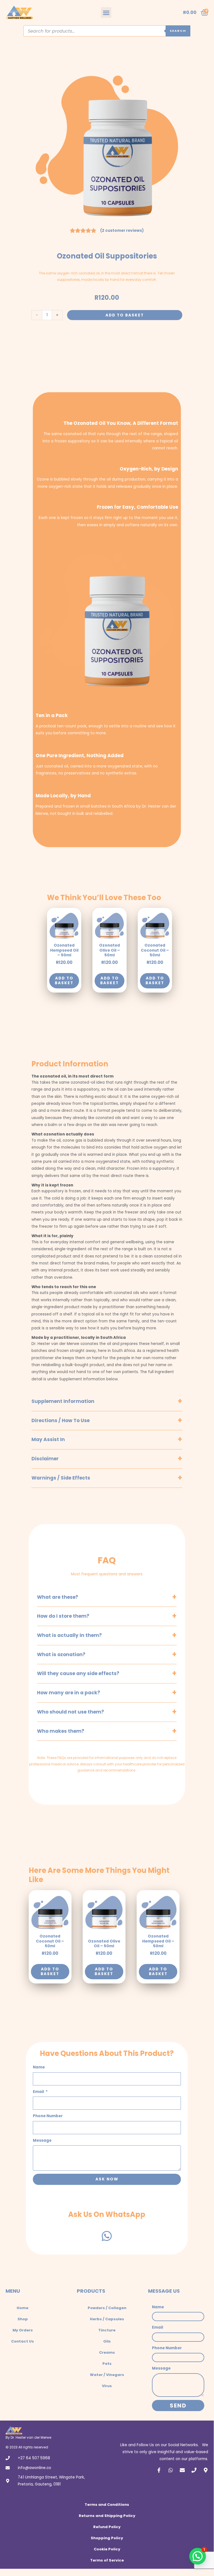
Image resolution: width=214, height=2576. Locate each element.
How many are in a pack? (69, 1693)
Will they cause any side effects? (78, 1673)
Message (42, 2140)
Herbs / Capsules (107, 2319)
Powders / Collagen (107, 2308)
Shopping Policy (107, 2538)
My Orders (23, 2330)
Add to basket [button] (64, 981)
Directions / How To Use (61, 1420)
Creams (107, 2352)
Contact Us (23, 2341)
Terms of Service (107, 2560)
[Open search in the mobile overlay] (107, 31)
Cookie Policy (107, 2549)
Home (23, 2308)
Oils (107, 2341)
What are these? (58, 1597)
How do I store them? (63, 1616)
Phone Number (48, 2116)
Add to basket (125, 315)
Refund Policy (107, 2527)
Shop (23, 2319)
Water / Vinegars (107, 2375)
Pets (107, 2364)
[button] (106, 13)
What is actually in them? (69, 1635)
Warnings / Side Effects (61, 1478)
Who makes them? (61, 1731)
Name (39, 2067)
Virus (107, 2386)
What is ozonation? (61, 1654)
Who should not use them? (71, 1712)
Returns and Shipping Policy (107, 2516)
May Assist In (48, 1439)
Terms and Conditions (107, 2505)
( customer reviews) (122, 231)
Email (39, 2092)
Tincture (107, 2330)
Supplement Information (63, 1401)
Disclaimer (45, 1459)
